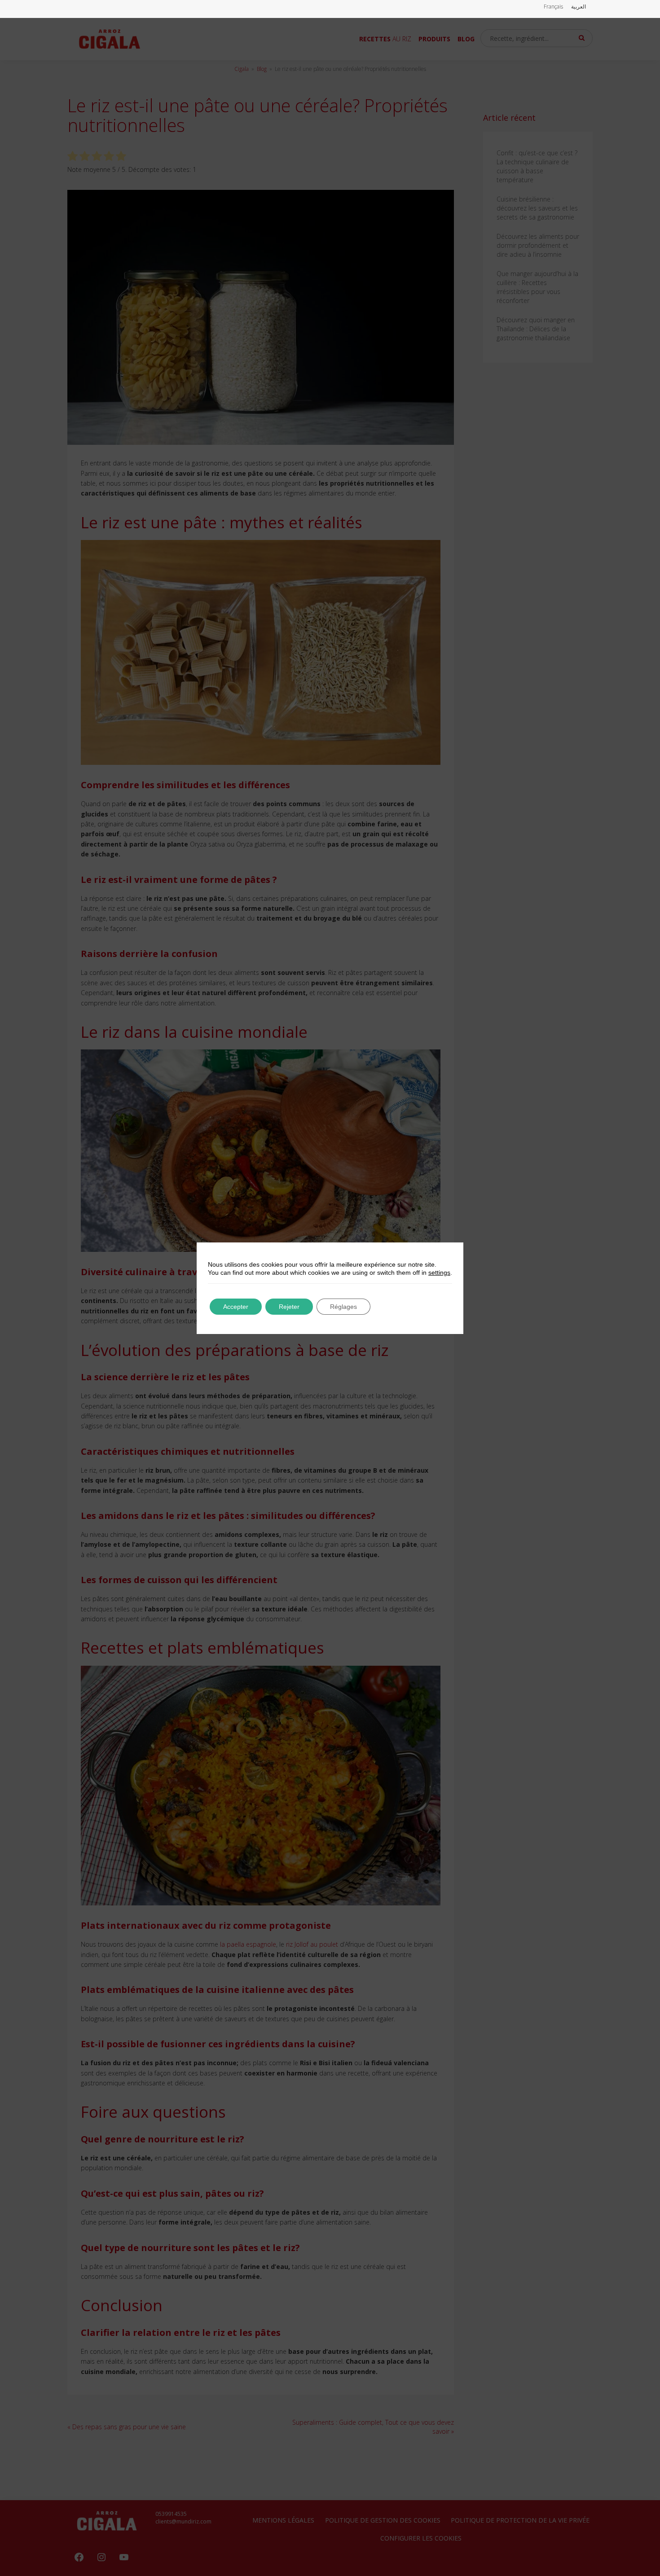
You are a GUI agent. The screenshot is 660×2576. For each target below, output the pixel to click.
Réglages (343, 1307)
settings (439, 1273)
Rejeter (289, 1307)
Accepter (236, 1307)
